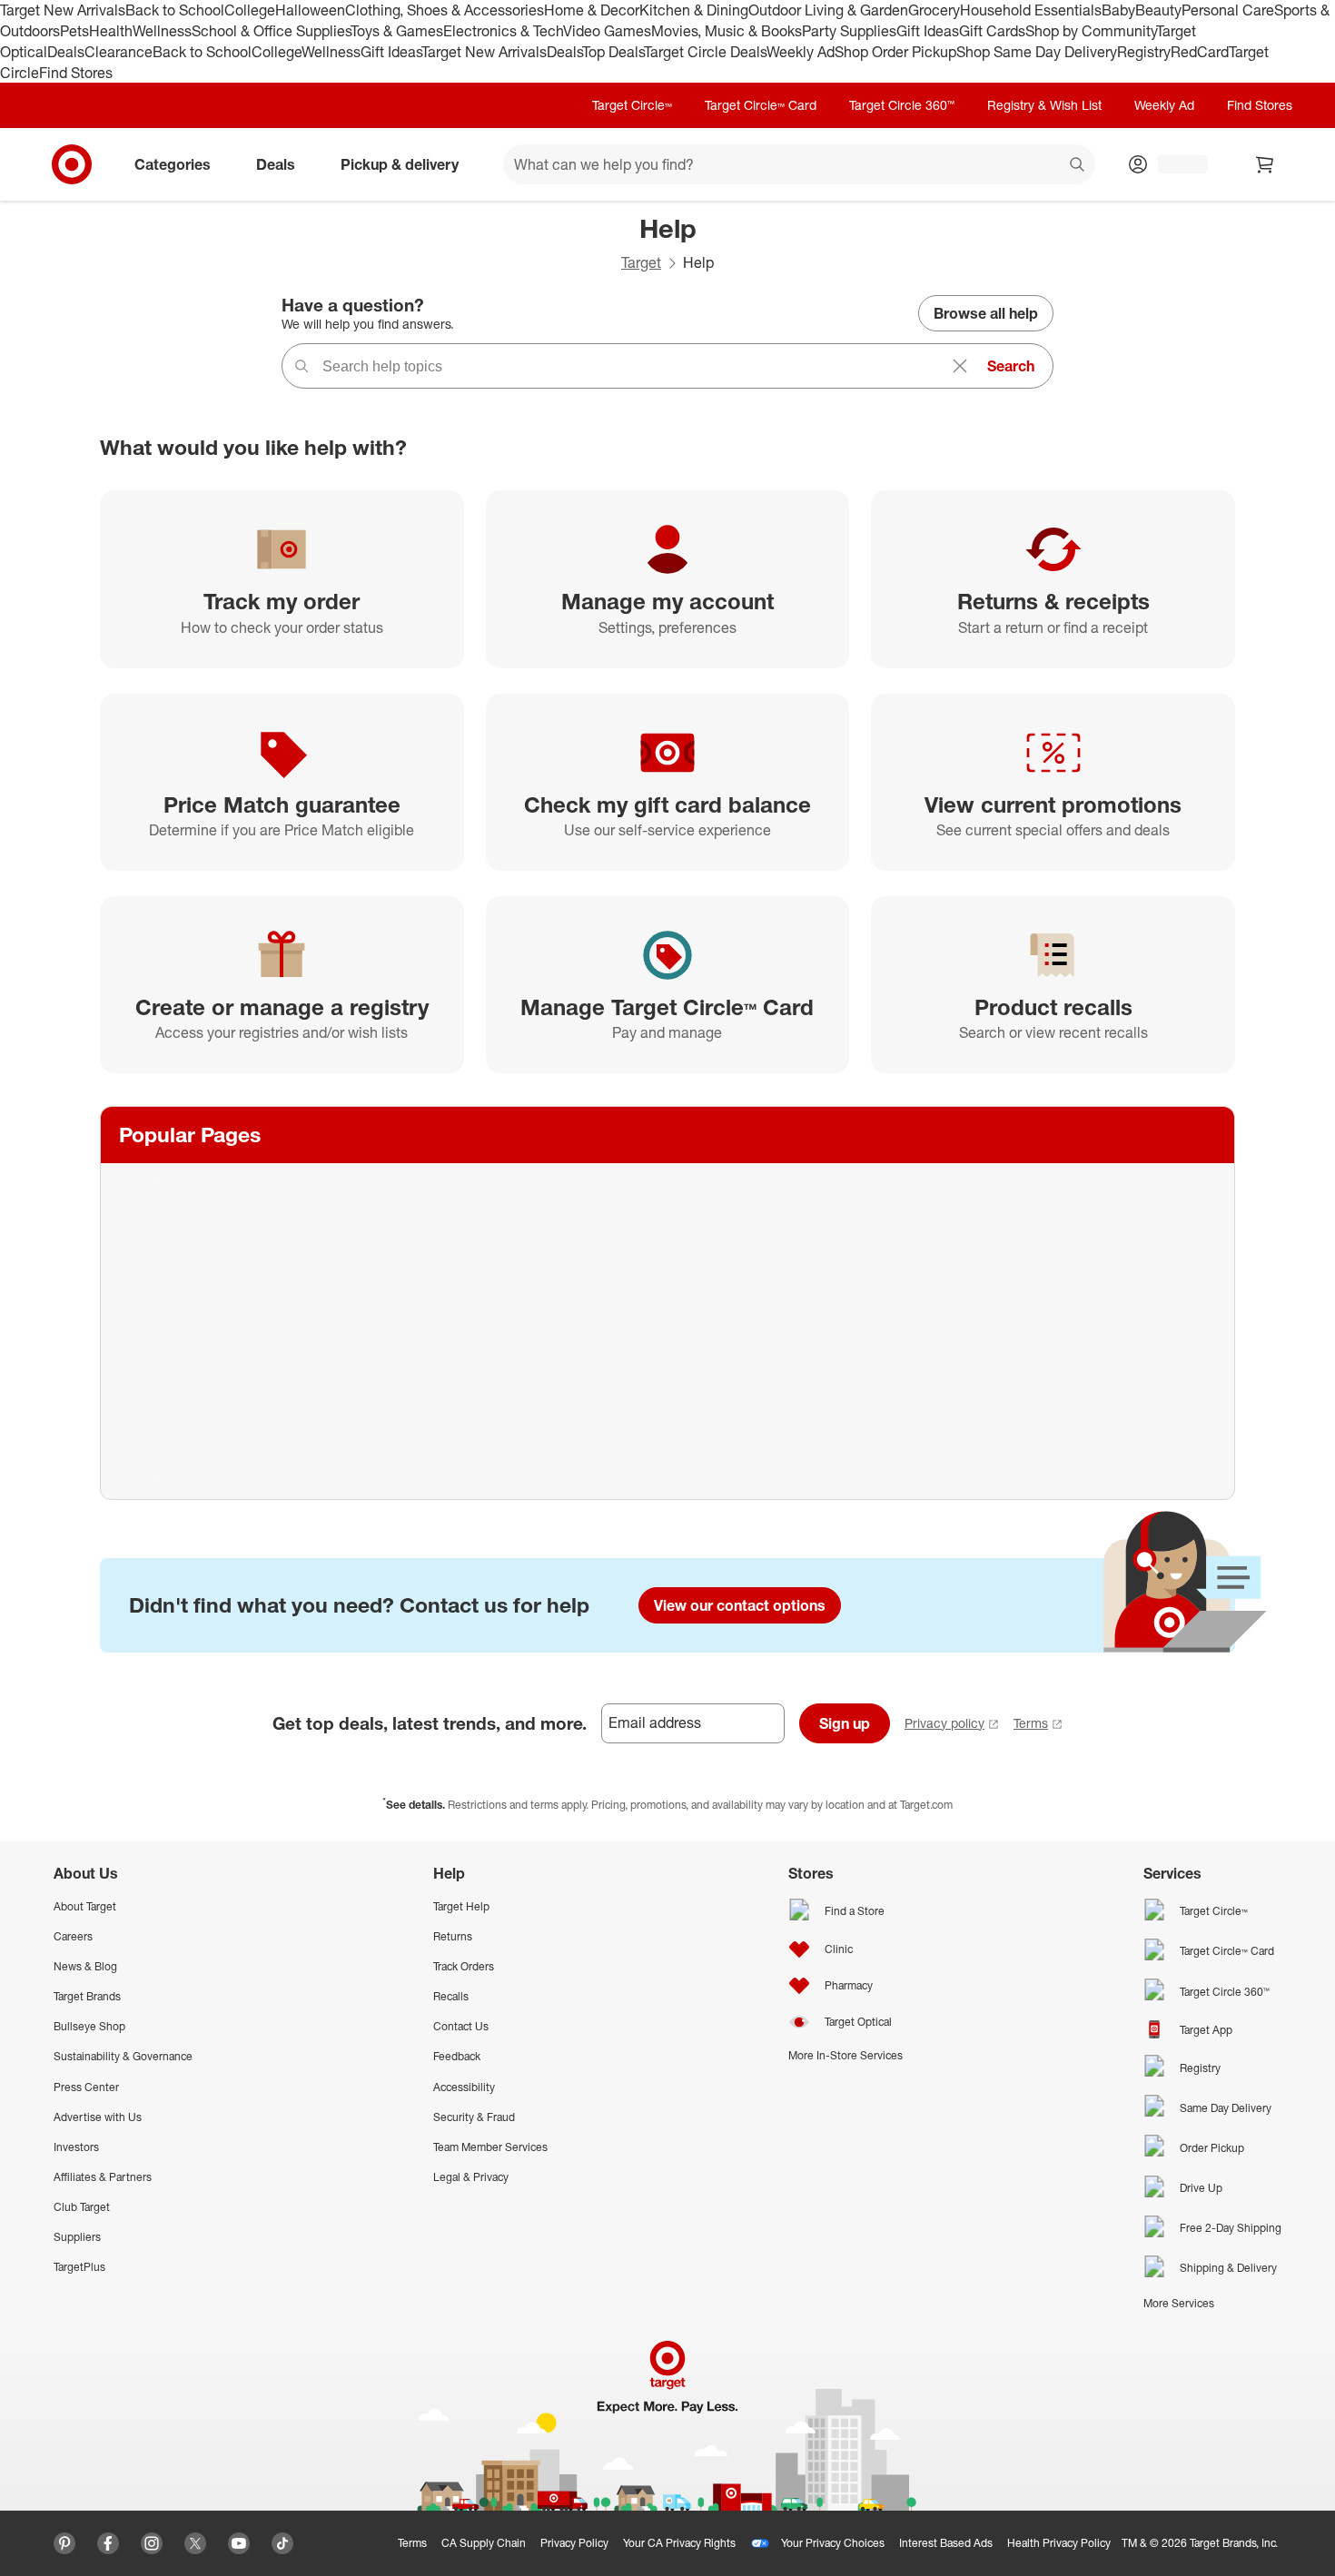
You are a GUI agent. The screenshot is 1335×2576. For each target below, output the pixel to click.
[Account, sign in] (1174, 164)
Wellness (162, 31)
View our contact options (740, 1605)
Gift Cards (992, 31)
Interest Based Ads (946, 2543)
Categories (173, 164)
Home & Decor (592, 10)
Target (641, 262)
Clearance (119, 52)
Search (1011, 366)
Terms (1031, 1723)
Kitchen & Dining (694, 10)
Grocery (934, 10)
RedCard (1200, 52)
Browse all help (986, 313)
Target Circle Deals (705, 52)
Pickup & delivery (400, 164)
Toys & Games (397, 31)
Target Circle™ (632, 105)
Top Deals (613, 52)
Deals (66, 52)
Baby (1118, 10)
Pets (74, 31)
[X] (195, 2543)
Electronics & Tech (503, 31)
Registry (1144, 52)
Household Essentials (1031, 10)
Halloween (310, 10)
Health (111, 31)
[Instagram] (152, 2543)
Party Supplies (849, 31)
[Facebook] (108, 2543)
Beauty (1158, 10)
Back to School (175, 10)
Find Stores (76, 73)
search (1078, 166)
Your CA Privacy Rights (679, 2543)
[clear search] (960, 366)
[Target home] (72, 164)
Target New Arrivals (63, 10)
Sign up (845, 1723)
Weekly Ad (801, 52)
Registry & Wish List (1044, 105)
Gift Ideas (928, 31)
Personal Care (1228, 10)
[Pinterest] (64, 2543)
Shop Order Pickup (895, 52)
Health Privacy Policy (1059, 2543)
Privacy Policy (574, 2543)
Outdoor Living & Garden (828, 10)
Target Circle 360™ (902, 105)
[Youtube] (239, 2543)
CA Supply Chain (484, 2543)
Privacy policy (944, 1723)
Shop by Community (1091, 31)
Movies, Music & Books (727, 31)
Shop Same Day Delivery (1037, 52)
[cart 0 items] (1265, 164)
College (250, 10)
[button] (9, 2567)
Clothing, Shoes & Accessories (445, 10)
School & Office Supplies (271, 31)
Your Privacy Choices (833, 2543)
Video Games (607, 31)
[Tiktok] (282, 2543)
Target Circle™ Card (761, 105)
